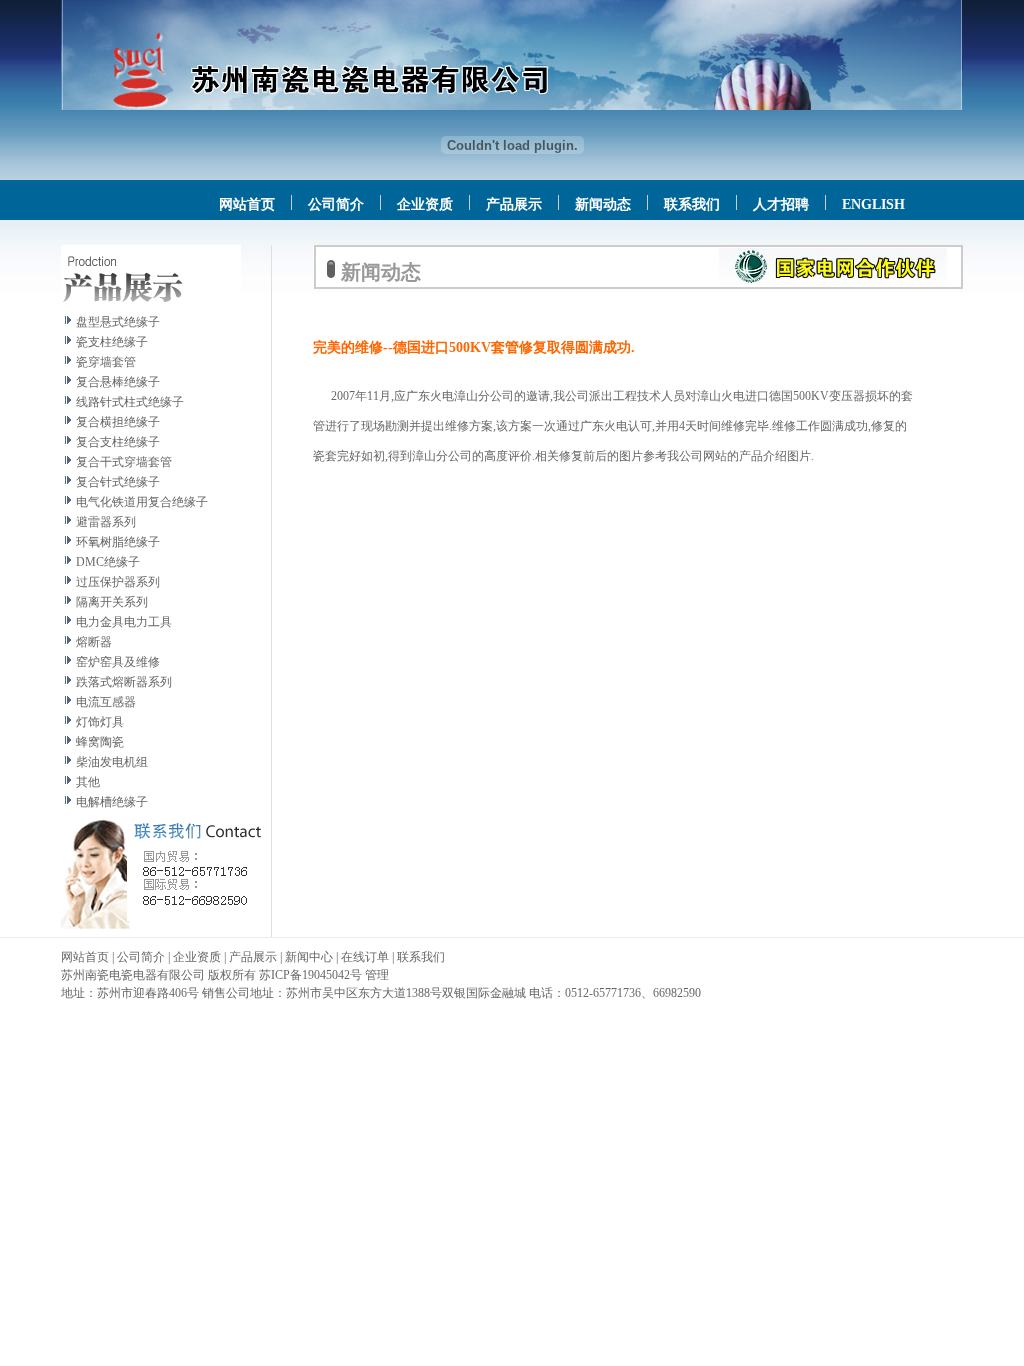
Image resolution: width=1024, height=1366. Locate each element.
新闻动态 (603, 204)
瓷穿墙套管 (106, 362)
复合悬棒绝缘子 (118, 382)
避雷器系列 (106, 522)
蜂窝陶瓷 (100, 742)
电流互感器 (106, 702)
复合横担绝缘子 (118, 422)
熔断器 (94, 642)
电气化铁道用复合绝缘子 (142, 502)
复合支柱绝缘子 (118, 442)
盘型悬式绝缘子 (118, 322)
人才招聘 (781, 204)
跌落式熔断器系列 (124, 682)
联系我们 (692, 204)
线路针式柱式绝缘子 (130, 402)
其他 (88, 782)
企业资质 (425, 204)
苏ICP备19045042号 (310, 975)
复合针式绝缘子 (118, 482)
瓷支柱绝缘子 (112, 342)
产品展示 (514, 204)
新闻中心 (309, 957)
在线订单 (365, 957)
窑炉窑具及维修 (118, 662)
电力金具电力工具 (124, 622)
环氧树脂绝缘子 (118, 542)
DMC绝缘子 (108, 562)
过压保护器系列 (118, 582)
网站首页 (247, 204)
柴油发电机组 (112, 762)
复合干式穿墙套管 (124, 462)
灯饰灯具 (100, 722)
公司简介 (336, 204)
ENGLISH (873, 204)
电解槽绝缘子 (112, 802)
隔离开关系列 (112, 602)
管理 (377, 975)
